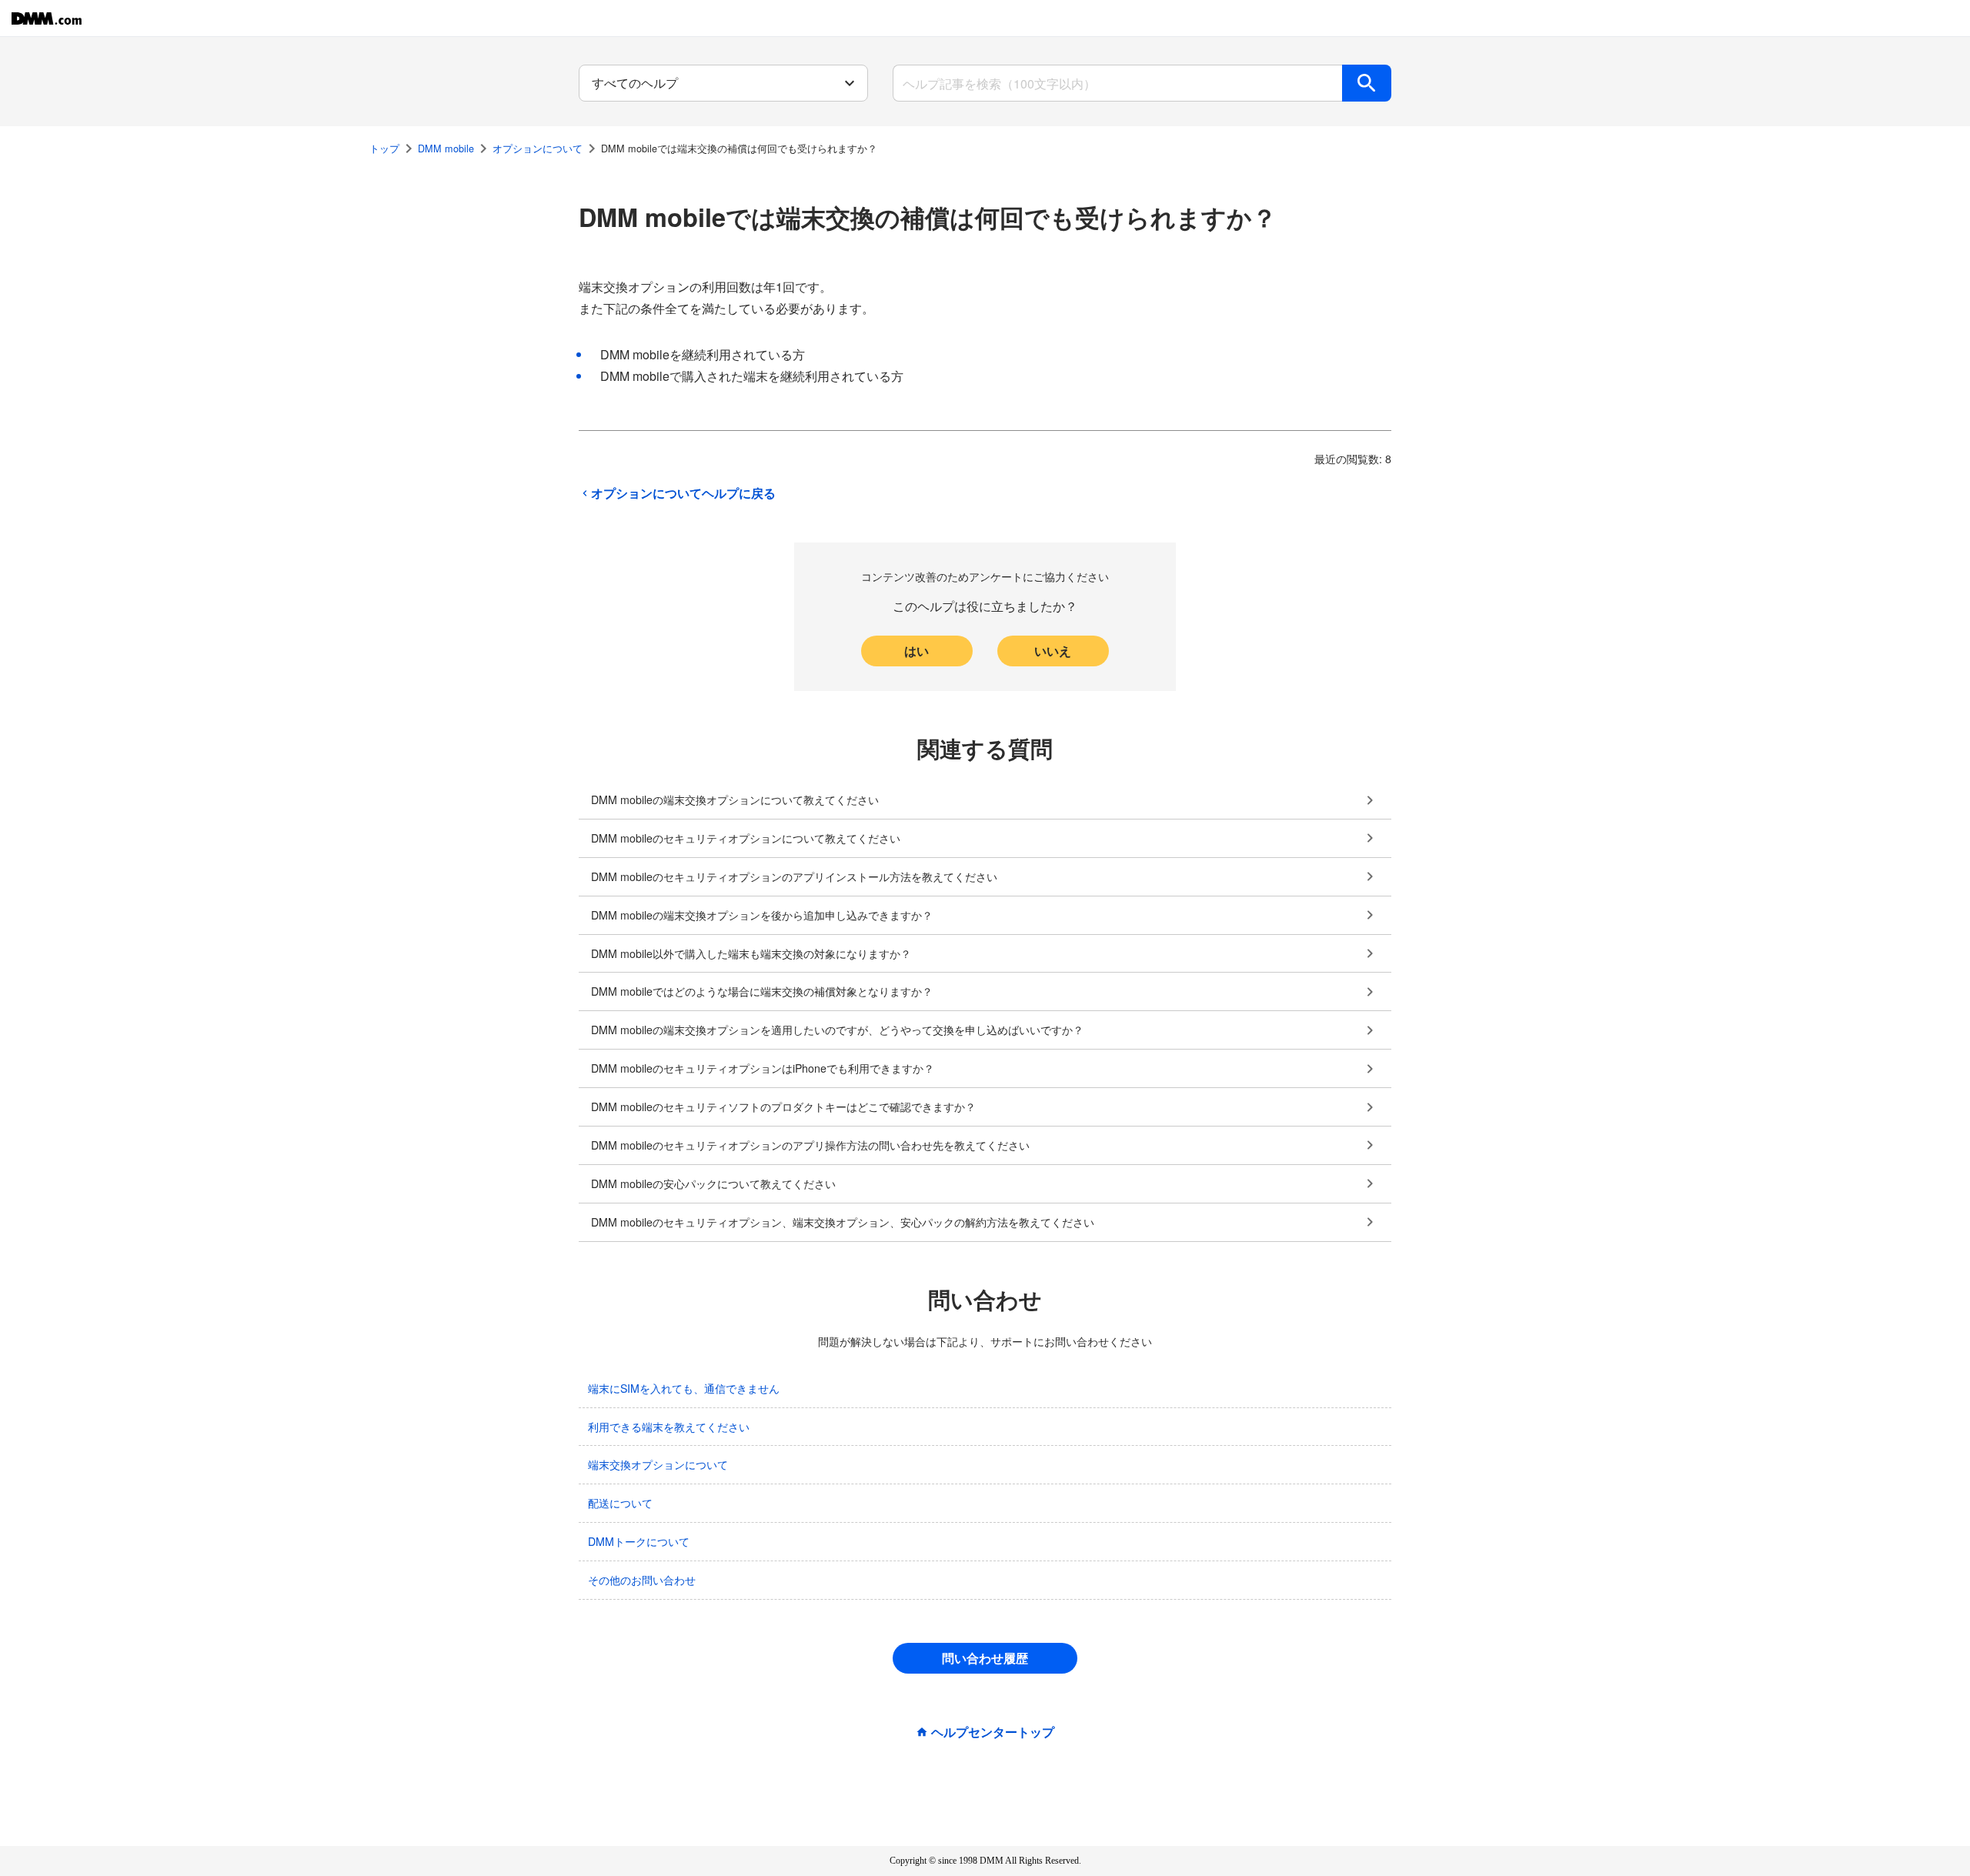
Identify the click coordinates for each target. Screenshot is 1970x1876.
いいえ (1053, 651)
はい (917, 651)
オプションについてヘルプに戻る (683, 493)
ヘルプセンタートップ (993, 1732)
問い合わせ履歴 (985, 1658)
